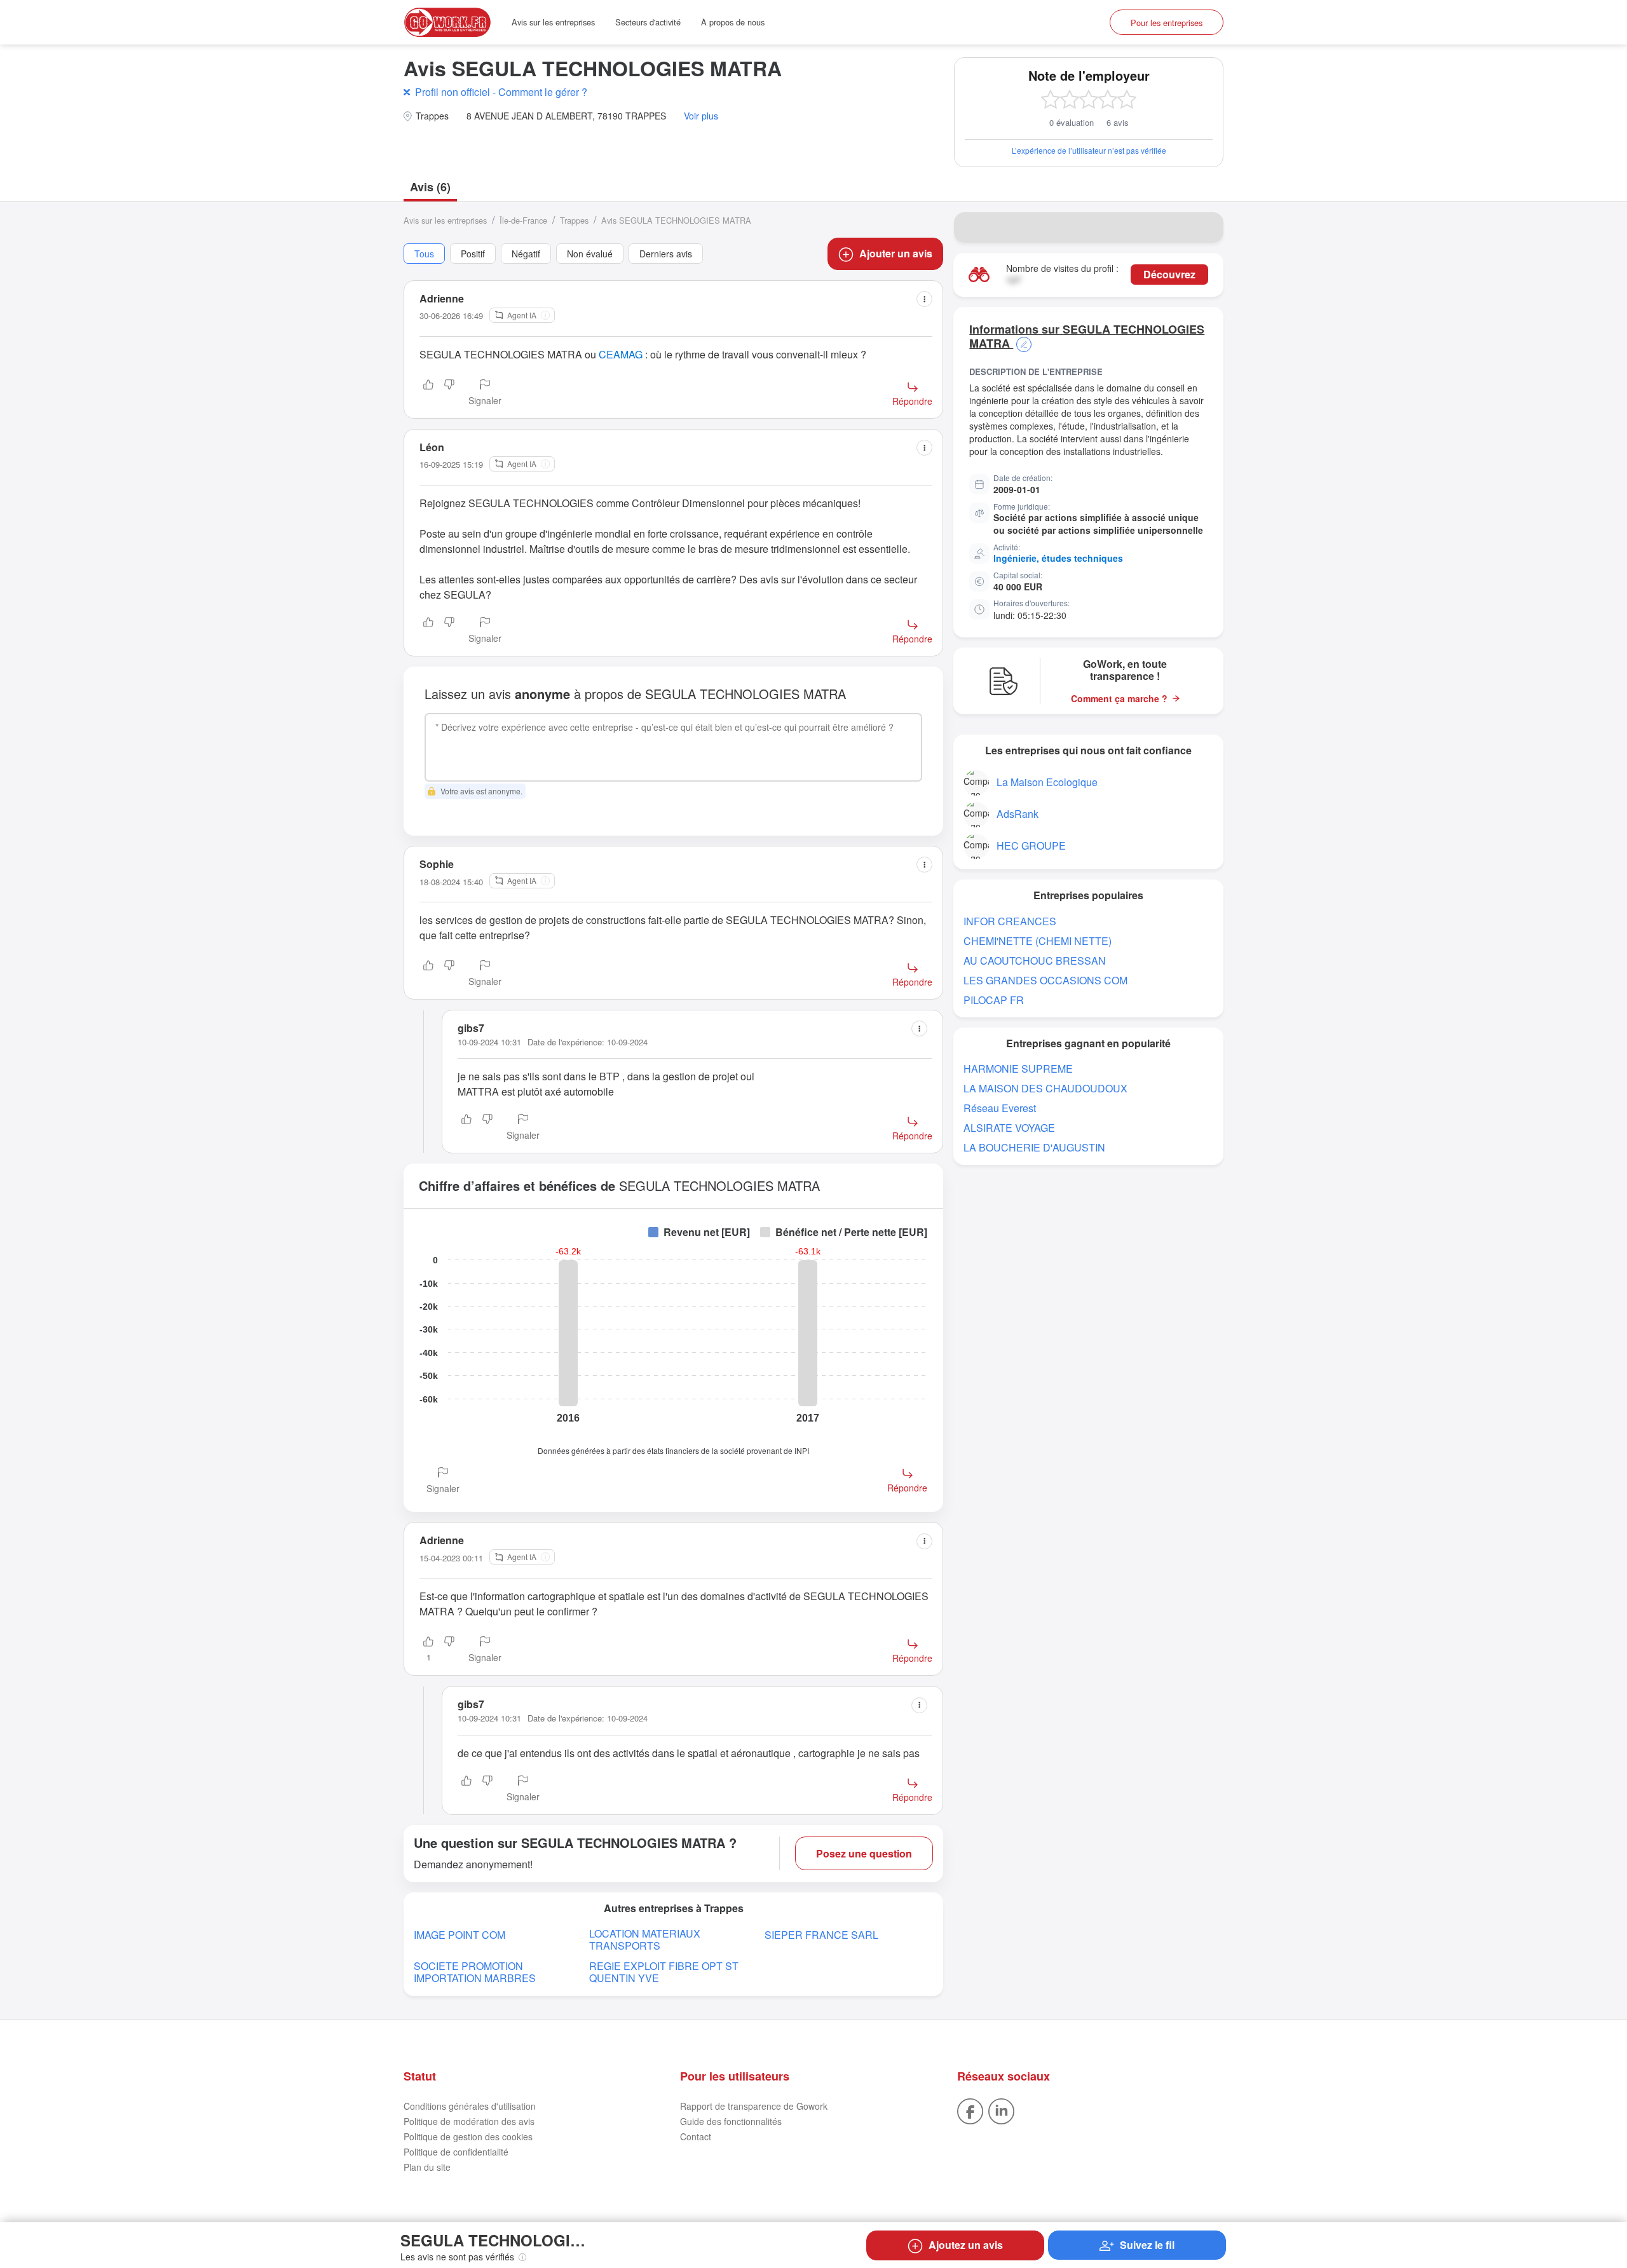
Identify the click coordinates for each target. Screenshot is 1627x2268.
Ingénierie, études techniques (1058, 558)
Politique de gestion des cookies (468, 2136)
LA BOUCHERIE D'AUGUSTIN (1034, 1147)
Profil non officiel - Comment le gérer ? (501, 92)
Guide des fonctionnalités (731, 2121)
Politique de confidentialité (456, 2152)
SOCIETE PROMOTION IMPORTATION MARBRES (475, 1972)
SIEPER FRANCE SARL (821, 1935)
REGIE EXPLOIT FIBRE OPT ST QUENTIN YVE (664, 1972)
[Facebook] (970, 2110)
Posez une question (864, 1853)
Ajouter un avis (896, 253)
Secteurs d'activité (648, 22)
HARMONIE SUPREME (1018, 1069)
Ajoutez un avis (966, 2245)
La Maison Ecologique (1047, 782)
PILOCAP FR (994, 1000)
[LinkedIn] (1001, 2110)
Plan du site (427, 2167)
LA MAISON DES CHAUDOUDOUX (1045, 1088)
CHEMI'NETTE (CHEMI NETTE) (1038, 941)
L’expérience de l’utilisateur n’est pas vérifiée (1089, 150)
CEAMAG (621, 354)
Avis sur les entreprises (553, 22)
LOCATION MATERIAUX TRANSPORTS (645, 1939)
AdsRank (1018, 814)
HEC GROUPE (1031, 845)
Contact (696, 2136)
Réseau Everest (1000, 1108)
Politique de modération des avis (469, 2121)
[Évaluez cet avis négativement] (449, 393)
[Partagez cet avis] (924, 299)
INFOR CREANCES (1010, 921)
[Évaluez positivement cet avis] (428, 393)
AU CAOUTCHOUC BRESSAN (1035, 961)
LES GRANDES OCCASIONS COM (1045, 980)
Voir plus (701, 116)
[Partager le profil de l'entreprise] (1206, 227)
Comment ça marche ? (1119, 699)
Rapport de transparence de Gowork (754, 2106)
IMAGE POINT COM (460, 1935)
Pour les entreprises (1167, 23)
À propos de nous (733, 22)
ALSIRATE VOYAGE (1009, 1128)
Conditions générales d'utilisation (470, 2106)
